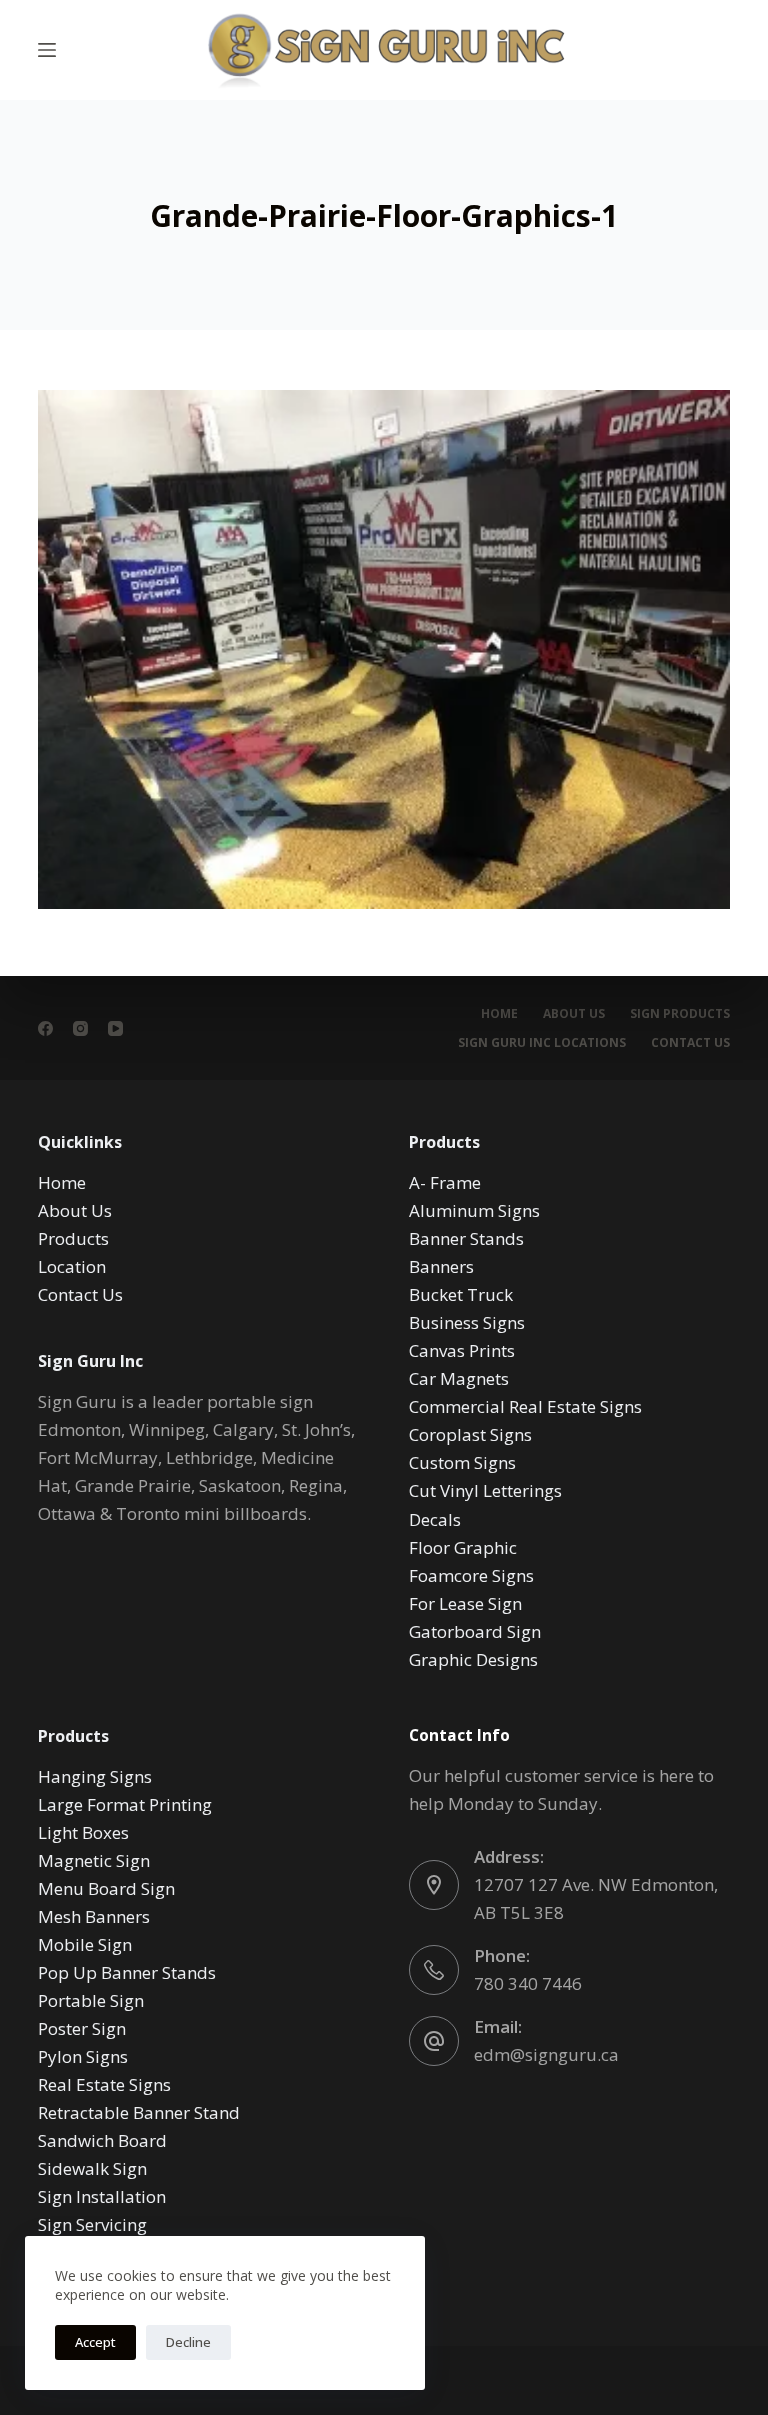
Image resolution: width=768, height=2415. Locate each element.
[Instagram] (80, 1028)
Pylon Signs (83, 2056)
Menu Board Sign (106, 1888)
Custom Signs (462, 1462)
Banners (441, 1266)
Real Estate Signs (104, 2084)
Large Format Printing (125, 1804)
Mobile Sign (85, 1944)
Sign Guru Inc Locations (542, 1043)
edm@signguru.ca (546, 2054)
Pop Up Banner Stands (127, 1972)
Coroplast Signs (470, 1434)
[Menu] (47, 50)
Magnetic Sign (94, 1860)
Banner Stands (466, 1238)
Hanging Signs (95, 1776)
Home (499, 1014)
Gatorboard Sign (475, 1631)
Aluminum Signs (474, 1210)
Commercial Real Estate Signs (525, 1406)
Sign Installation (102, 2196)
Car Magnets (459, 1378)
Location (72, 1266)
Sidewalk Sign (92, 2168)
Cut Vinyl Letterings (485, 1490)
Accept (95, 2342)
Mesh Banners (94, 1916)
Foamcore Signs (471, 1575)
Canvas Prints (462, 1350)
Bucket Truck (461, 1294)
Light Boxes (83, 1832)
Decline (188, 2342)
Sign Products (680, 1014)
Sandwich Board (102, 2140)
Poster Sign (82, 2028)
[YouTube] (115, 1028)
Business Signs (467, 1322)
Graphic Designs (473, 1659)
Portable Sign (91, 2000)
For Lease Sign (465, 1603)
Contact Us (690, 1043)
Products (73, 1238)
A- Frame (445, 1182)
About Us (574, 1014)
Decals (435, 1519)
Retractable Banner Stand (139, 2112)
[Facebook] (45, 1028)
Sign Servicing (92, 2224)
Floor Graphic (463, 1547)
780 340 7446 (528, 1983)
